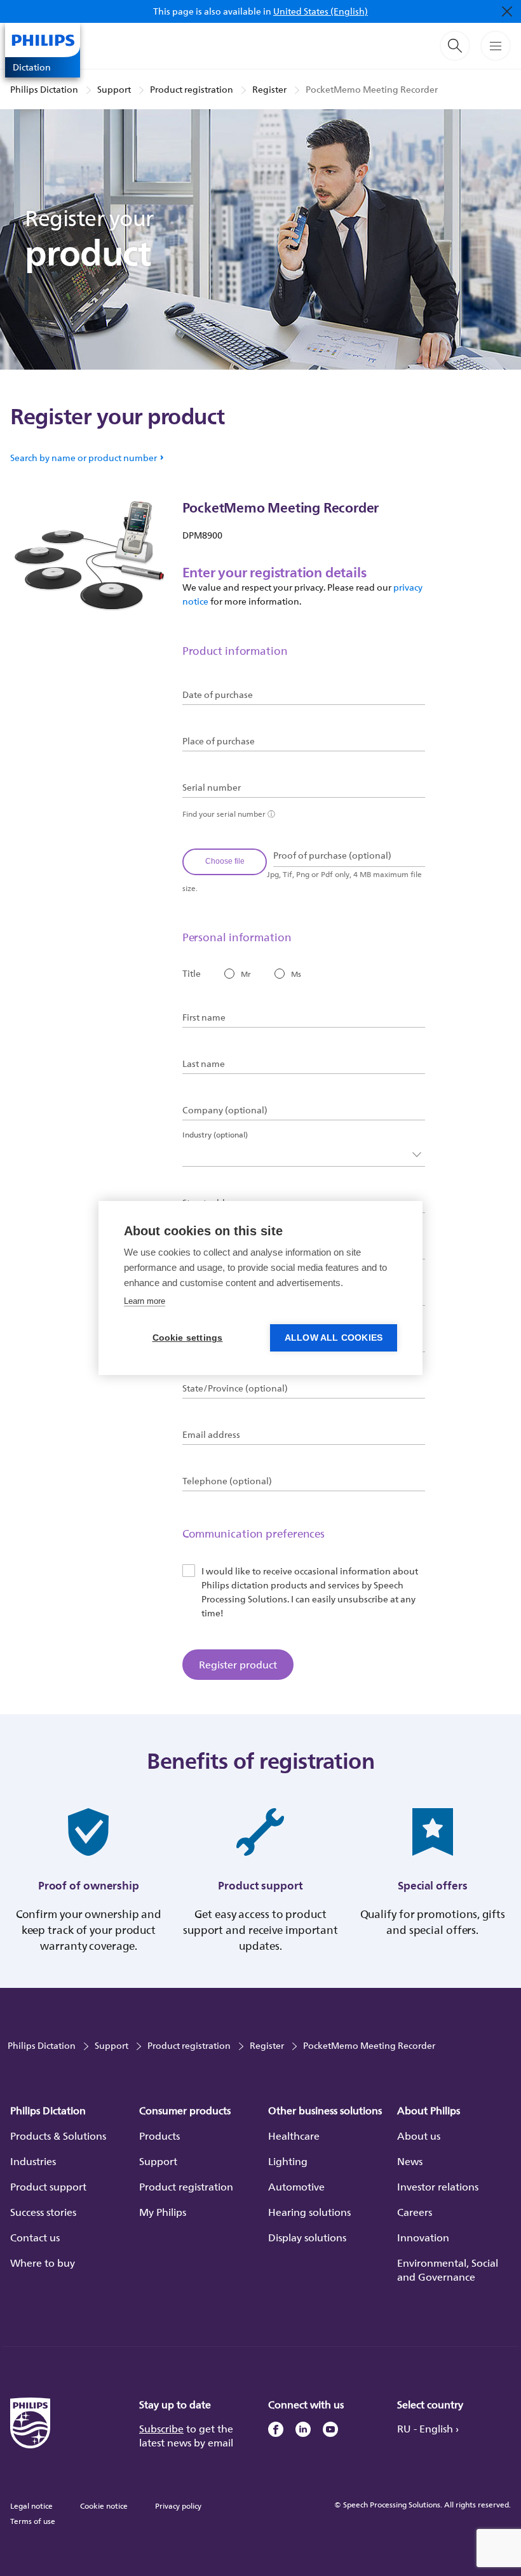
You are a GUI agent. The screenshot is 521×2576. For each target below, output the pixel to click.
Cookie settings (188, 1338)
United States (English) (321, 11)
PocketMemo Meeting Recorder (372, 89)
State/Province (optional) (235, 1388)
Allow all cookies (334, 1338)
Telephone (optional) (227, 1481)
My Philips (163, 2212)
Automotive (296, 2187)
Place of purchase (219, 741)
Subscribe (161, 2429)
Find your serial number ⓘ (229, 814)
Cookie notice (104, 2506)
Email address (211, 1435)
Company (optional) (225, 1110)
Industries (33, 2161)
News (410, 2161)
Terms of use (33, 2521)
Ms (296, 974)
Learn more (145, 1301)
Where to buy (43, 2263)
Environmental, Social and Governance (448, 2270)
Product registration (192, 89)
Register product (238, 1665)
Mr (246, 974)
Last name (204, 1064)
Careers (415, 2212)
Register (269, 89)
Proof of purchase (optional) (332, 855)
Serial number (212, 788)
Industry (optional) (215, 1135)
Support (114, 89)
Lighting (288, 2161)
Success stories (43, 2212)
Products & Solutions (58, 2136)
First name (204, 1017)
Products (159, 2136)
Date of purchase (218, 695)
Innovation (423, 2237)
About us (419, 2136)
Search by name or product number (84, 458)
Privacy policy (178, 2506)
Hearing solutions (309, 2212)
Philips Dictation (44, 89)
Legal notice (31, 2506)
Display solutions (307, 2237)
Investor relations (438, 2187)
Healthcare (294, 2136)
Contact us (35, 2237)
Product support (48, 2187)
